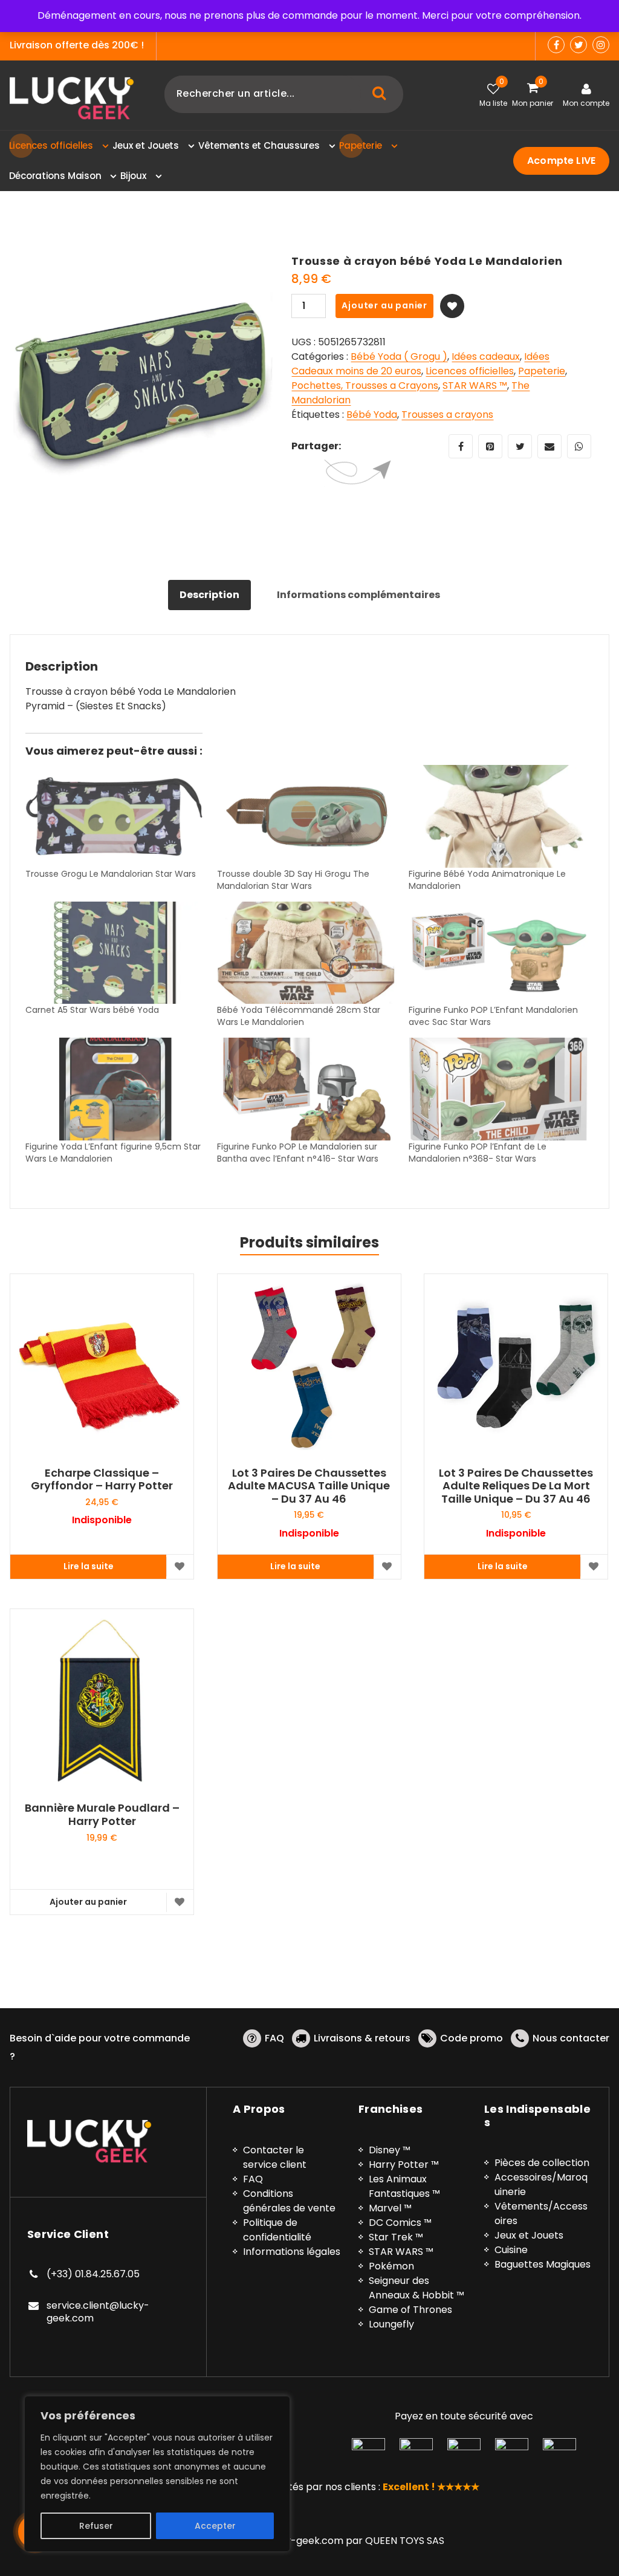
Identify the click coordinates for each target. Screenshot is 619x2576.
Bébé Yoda (372, 415)
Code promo (472, 2038)
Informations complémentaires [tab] (358, 595)
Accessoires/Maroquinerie (541, 2184)
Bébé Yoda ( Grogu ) (399, 356)
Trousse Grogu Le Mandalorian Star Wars (111, 874)
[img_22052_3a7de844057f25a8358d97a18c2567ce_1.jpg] (141, 386)
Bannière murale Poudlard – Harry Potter (102, 1814)
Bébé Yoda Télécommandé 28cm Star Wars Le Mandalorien (299, 1016)
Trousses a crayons (447, 415)
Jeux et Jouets (529, 2235)
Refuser (96, 2526)
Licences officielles (470, 371)
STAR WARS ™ (475, 385)
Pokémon (391, 2266)
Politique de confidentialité (277, 2230)
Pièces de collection (542, 2163)
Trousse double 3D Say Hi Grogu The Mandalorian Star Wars (293, 880)
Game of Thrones (410, 2310)
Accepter (215, 2526)
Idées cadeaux (486, 356)
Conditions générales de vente (289, 2201)
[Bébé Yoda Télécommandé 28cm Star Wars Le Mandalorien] (307, 953)
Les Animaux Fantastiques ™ (404, 2186)
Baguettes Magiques (543, 2264)
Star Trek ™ (396, 2237)
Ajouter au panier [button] (88, 1902)
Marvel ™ (390, 2208)
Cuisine (511, 2250)
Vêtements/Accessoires (541, 2213)
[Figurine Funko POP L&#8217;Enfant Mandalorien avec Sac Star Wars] (498, 953)
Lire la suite (89, 1566)
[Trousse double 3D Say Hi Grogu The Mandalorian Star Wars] (307, 816)
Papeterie (542, 371)
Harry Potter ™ (404, 2165)
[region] (157, 2474)
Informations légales (292, 2252)
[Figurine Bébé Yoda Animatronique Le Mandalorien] (498, 816)
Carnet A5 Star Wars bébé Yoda (92, 1010)
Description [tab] (209, 595)
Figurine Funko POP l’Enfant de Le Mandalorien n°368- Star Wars (478, 1153)
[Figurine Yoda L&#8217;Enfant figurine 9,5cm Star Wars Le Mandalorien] (115, 1089)
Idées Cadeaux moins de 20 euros (420, 364)
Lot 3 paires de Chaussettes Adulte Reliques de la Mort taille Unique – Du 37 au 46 (516, 1486)
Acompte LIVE (561, 161)
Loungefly (391, 2324)
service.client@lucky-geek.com (98, 2312)
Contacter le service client (275, 2157)
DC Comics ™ (400, 2223)
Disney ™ (390, 2150)
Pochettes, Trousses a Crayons (365, 385)
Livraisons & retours (362, 2038)
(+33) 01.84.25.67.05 (93, 2274)
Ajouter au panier (384, 305)
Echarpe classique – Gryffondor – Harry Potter (102, 1479)
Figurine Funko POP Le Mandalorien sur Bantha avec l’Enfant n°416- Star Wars (298, 1153)
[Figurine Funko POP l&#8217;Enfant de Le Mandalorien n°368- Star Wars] (498, 1089)
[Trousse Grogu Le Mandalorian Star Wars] (115, 816)
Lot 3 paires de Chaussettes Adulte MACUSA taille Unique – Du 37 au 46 (309, 1486)
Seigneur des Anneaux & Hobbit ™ (416, 2288)
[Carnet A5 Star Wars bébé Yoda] (115, 953)
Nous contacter (571, 2038)
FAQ (274, 2038)
